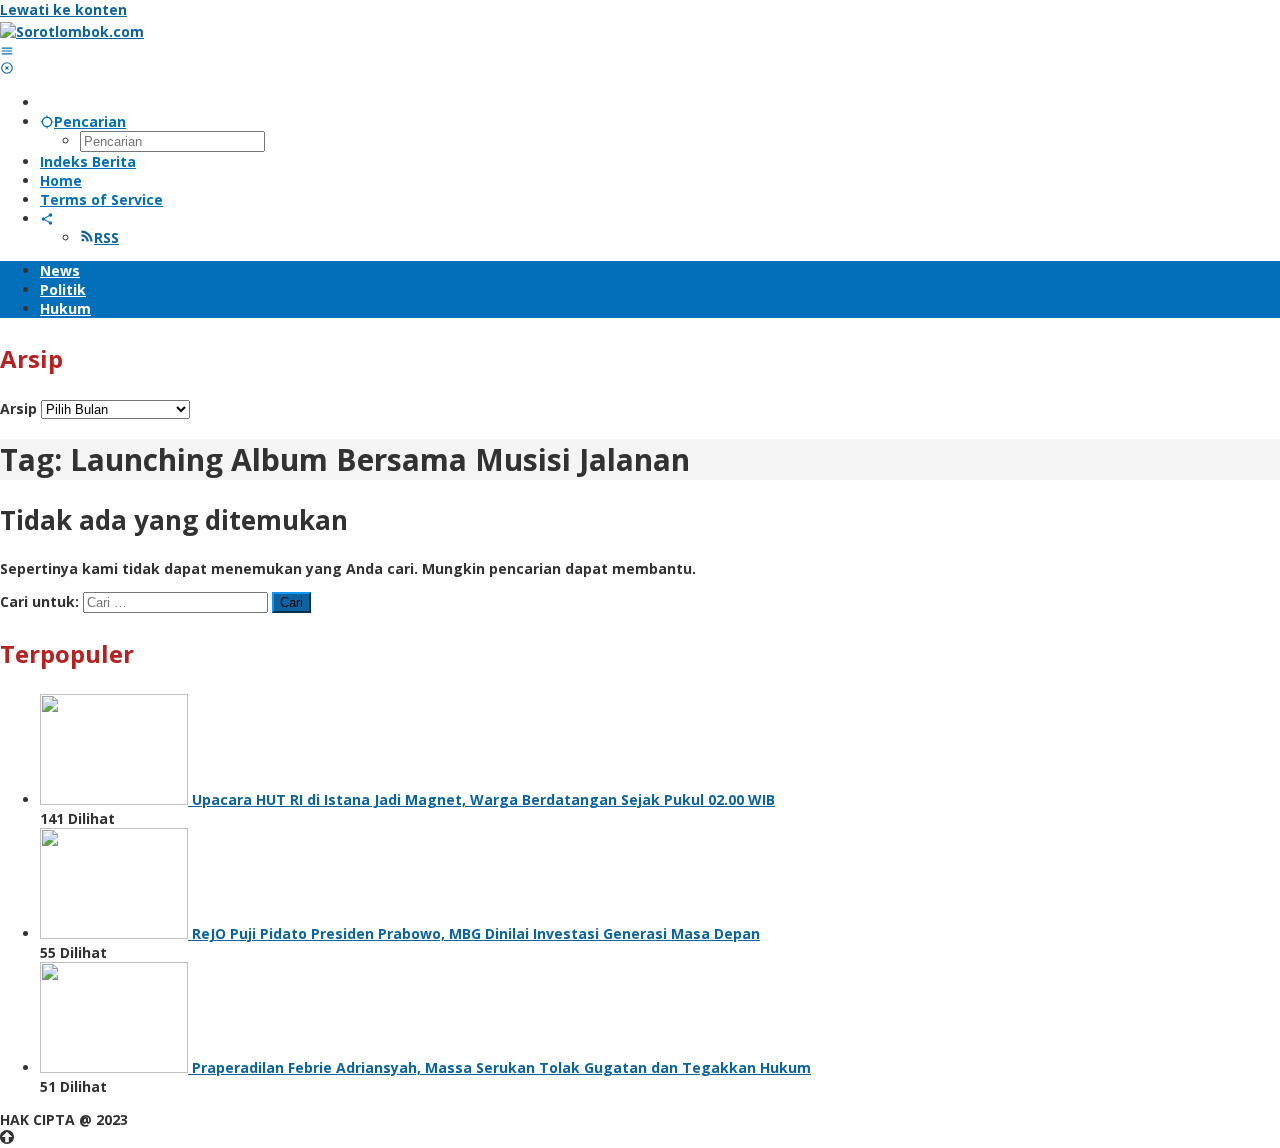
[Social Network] (47, 218)
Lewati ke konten (63, 9)
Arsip (18, 408)
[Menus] (7, 50)
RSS (106, 237)
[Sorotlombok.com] (72, 31)
